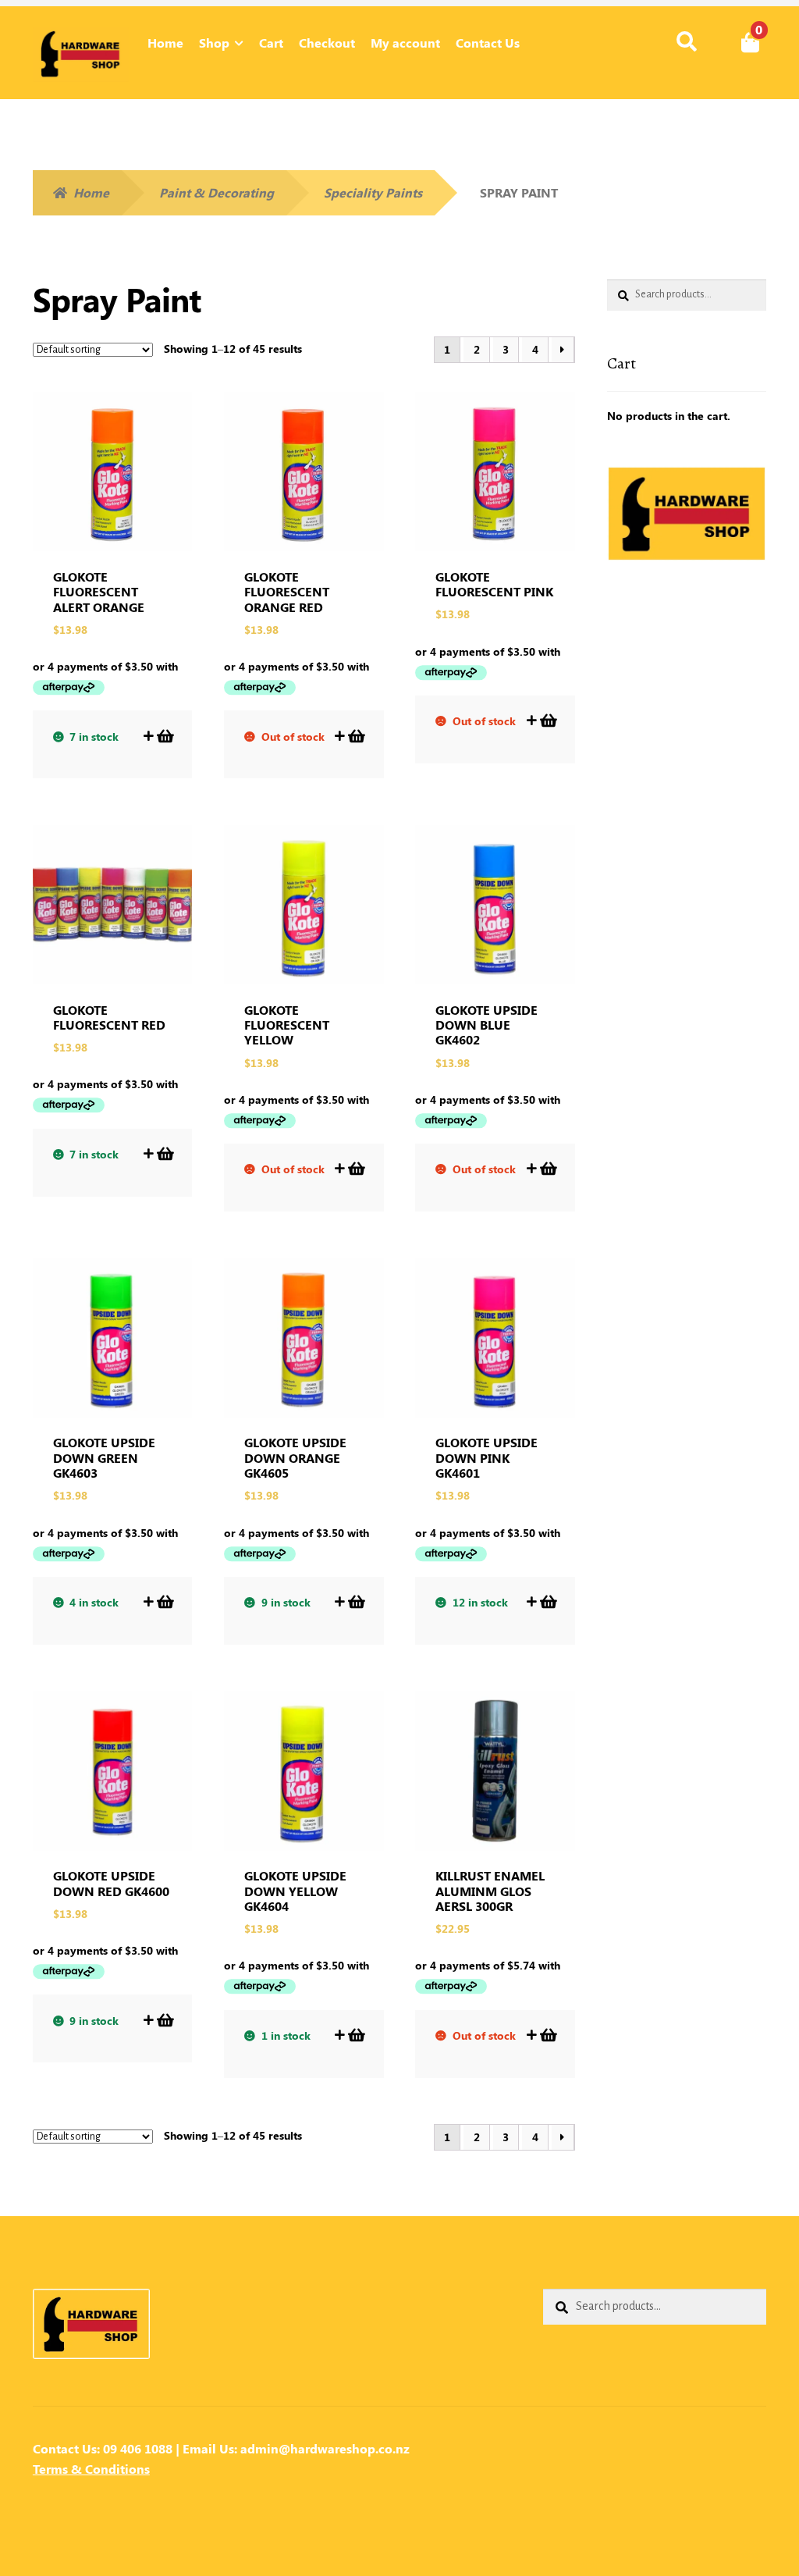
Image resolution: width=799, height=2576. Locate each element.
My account (405, 43)
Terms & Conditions (91, 2469)
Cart (271, 43)
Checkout (327, 43)
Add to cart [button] (164, 736)
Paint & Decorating (217, 192)
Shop (214, 43)
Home (165, 43)
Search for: (685, 42)
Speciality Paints (373, 192)
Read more (355, 736)
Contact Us (488, 43)
